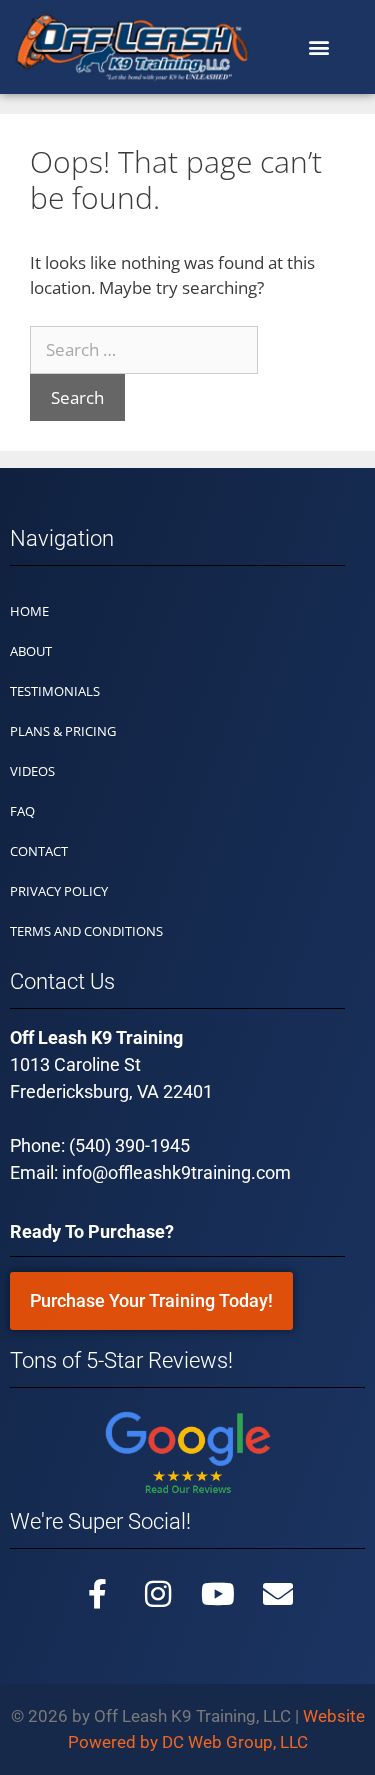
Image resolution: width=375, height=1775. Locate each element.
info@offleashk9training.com (176, 1172)
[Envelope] (278, 1594)
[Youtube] (218, 1594)
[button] (318, 46)
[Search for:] (144, 349)
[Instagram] (158, 1594)
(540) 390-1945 (129, 1145)
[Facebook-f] (98, 1594)
